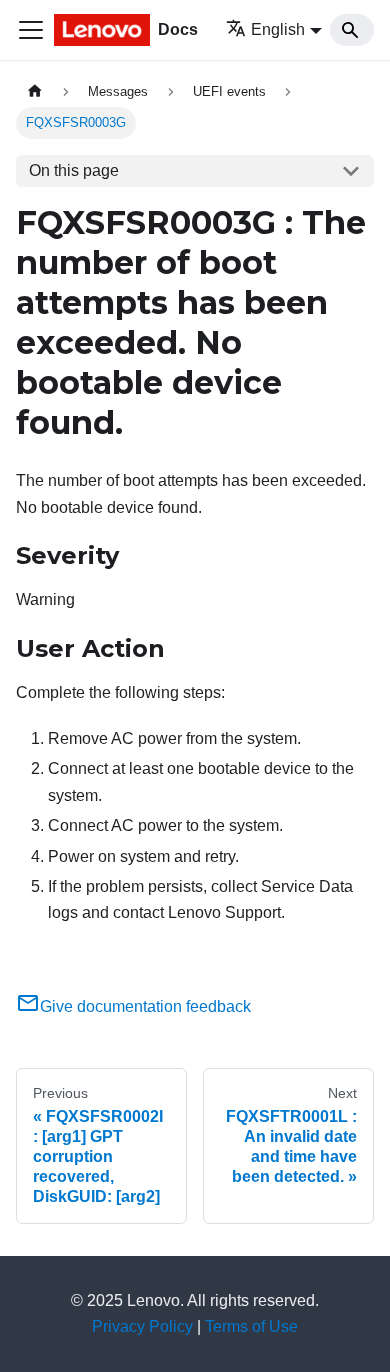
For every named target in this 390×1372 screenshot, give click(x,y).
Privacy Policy (142, 1326)
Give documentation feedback (145, 1006)
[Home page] (35, 91)
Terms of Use (251, 1326)
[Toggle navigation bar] (31, 30)
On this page (74, 170)
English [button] (278, 29)
